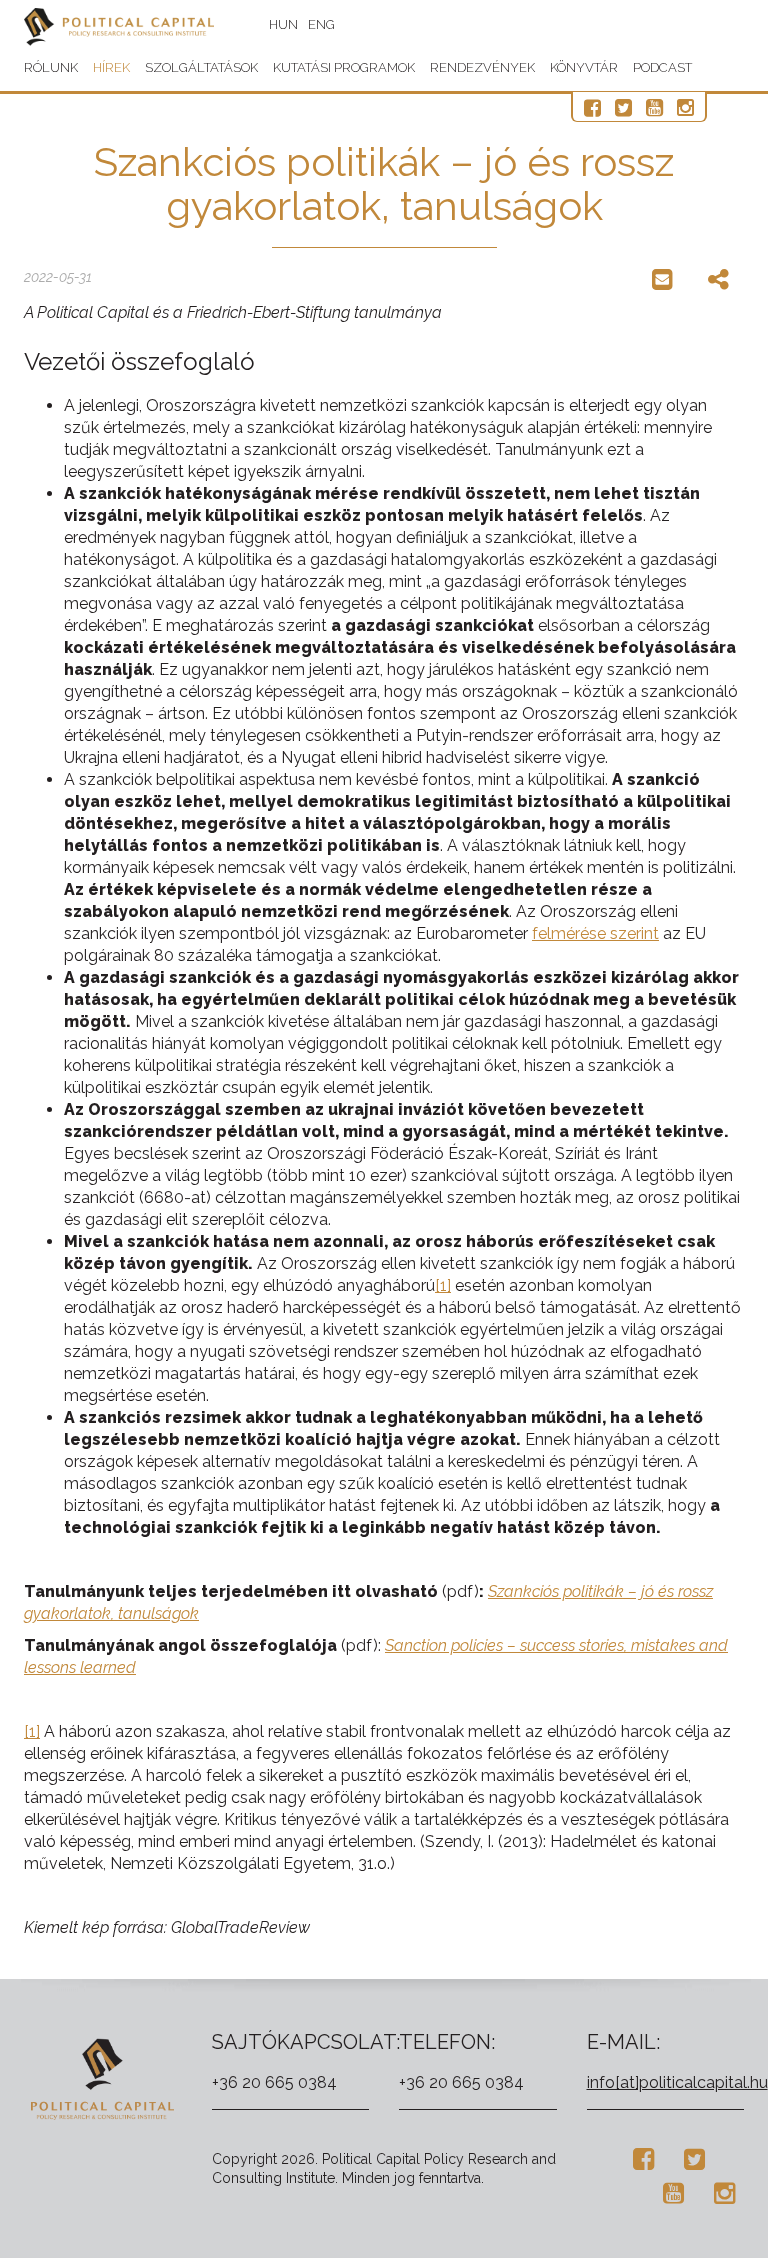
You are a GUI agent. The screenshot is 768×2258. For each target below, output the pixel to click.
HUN (283, 24)
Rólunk (51, 67)
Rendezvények (482, 67)
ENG (321, 24)
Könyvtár (584, 67)
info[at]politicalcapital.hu (677, 2082)
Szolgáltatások (201, 67)
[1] (443, 1285)
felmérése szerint (595, 933)
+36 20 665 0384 (274, 2082)
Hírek (111, 67)
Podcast (662, 67)
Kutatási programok (344, 67)
